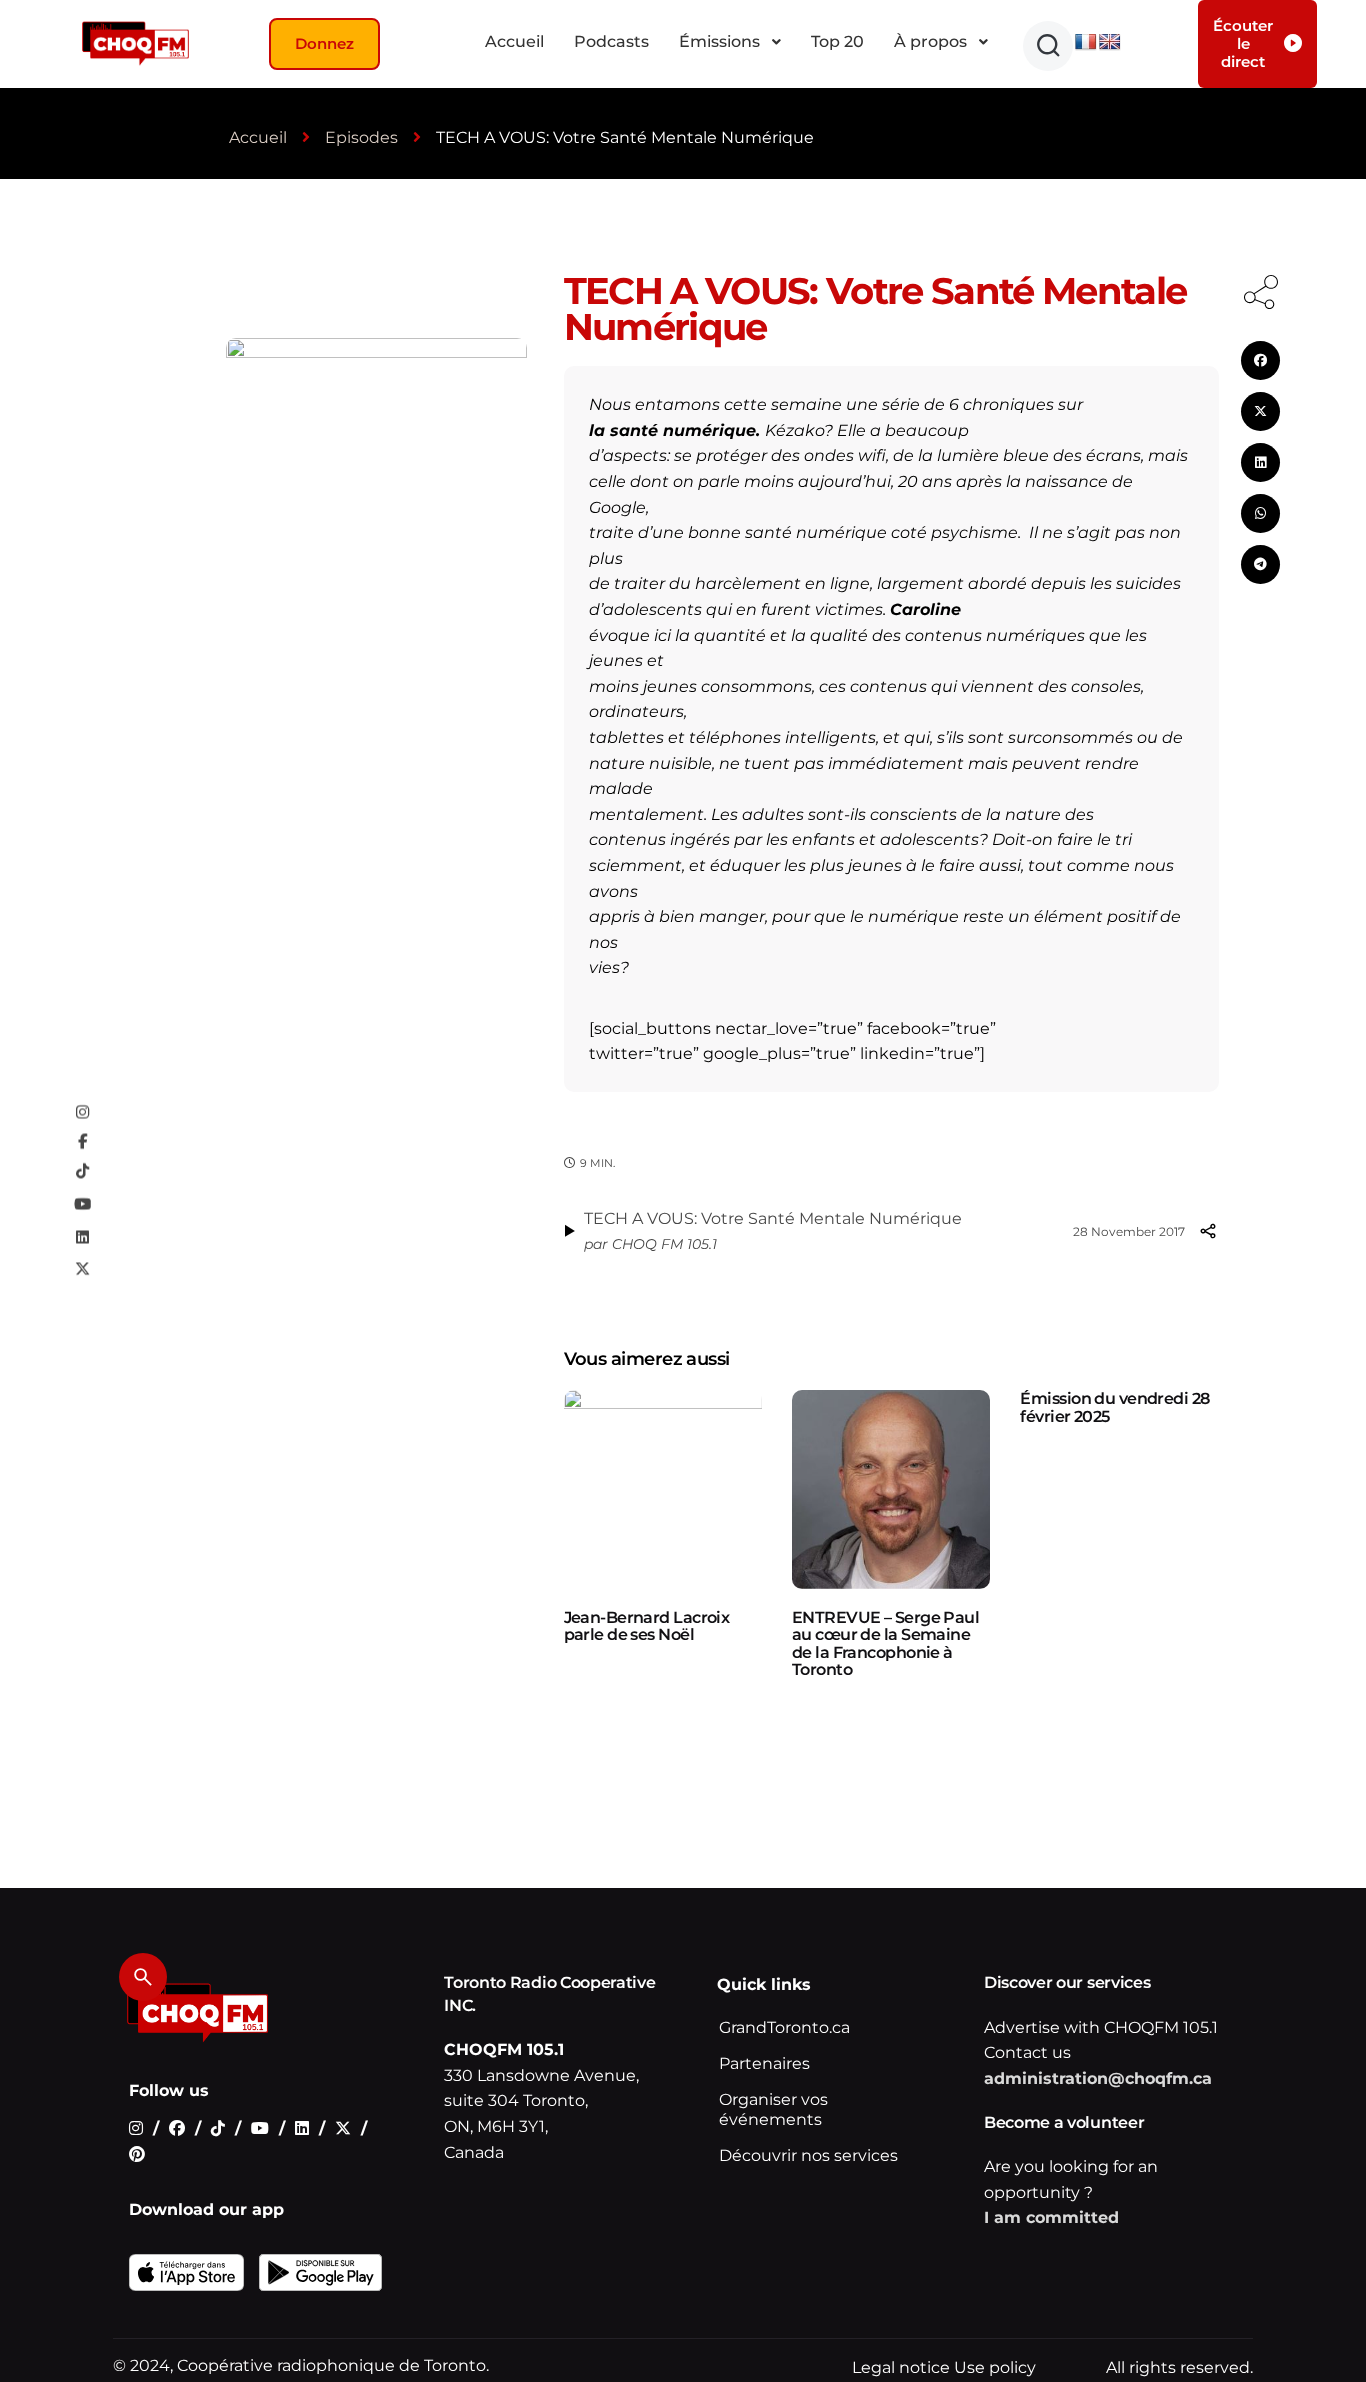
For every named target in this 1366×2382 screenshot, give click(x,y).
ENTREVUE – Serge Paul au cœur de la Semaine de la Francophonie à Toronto (885, 1644)
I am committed (1051, 2217)
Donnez (324, 43)
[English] (1110, 42)
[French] (1086, 42)
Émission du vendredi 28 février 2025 (1114, 1407)
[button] (1048, 46)
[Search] (143, 1977)
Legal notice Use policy (944, 2367)
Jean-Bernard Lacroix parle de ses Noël (647, 1626)
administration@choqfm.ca (1098, 2078)
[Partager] (1208, 1231)
